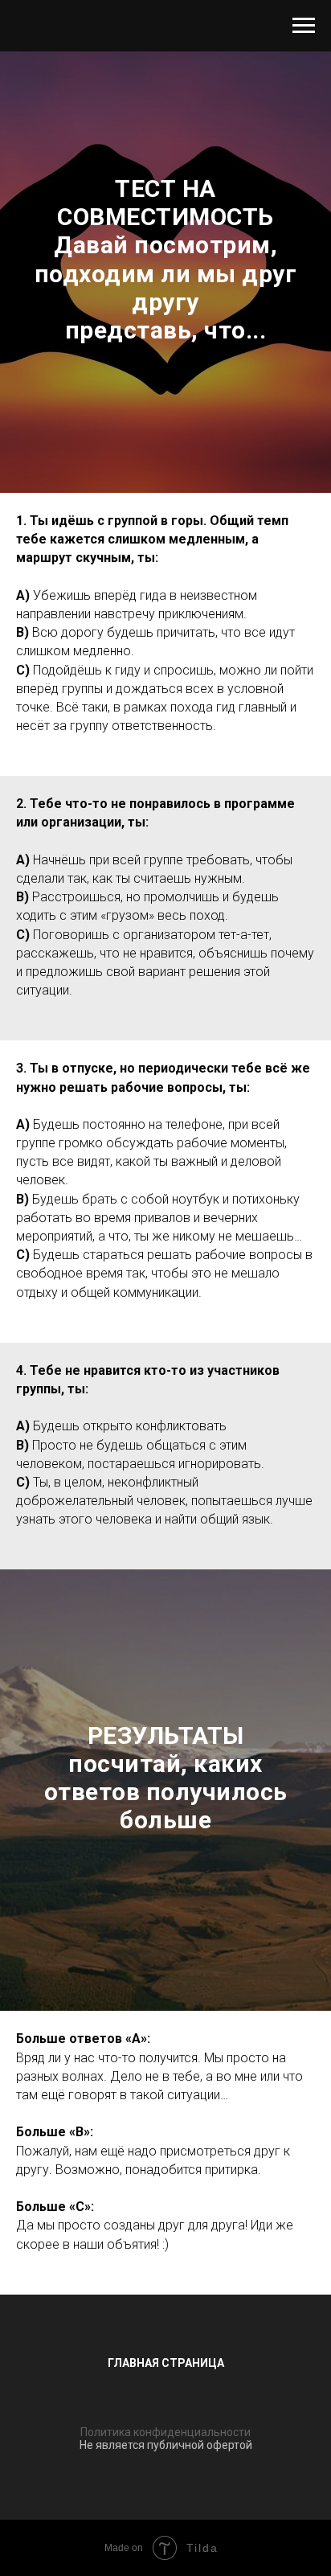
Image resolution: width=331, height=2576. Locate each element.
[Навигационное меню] (304, 26)
